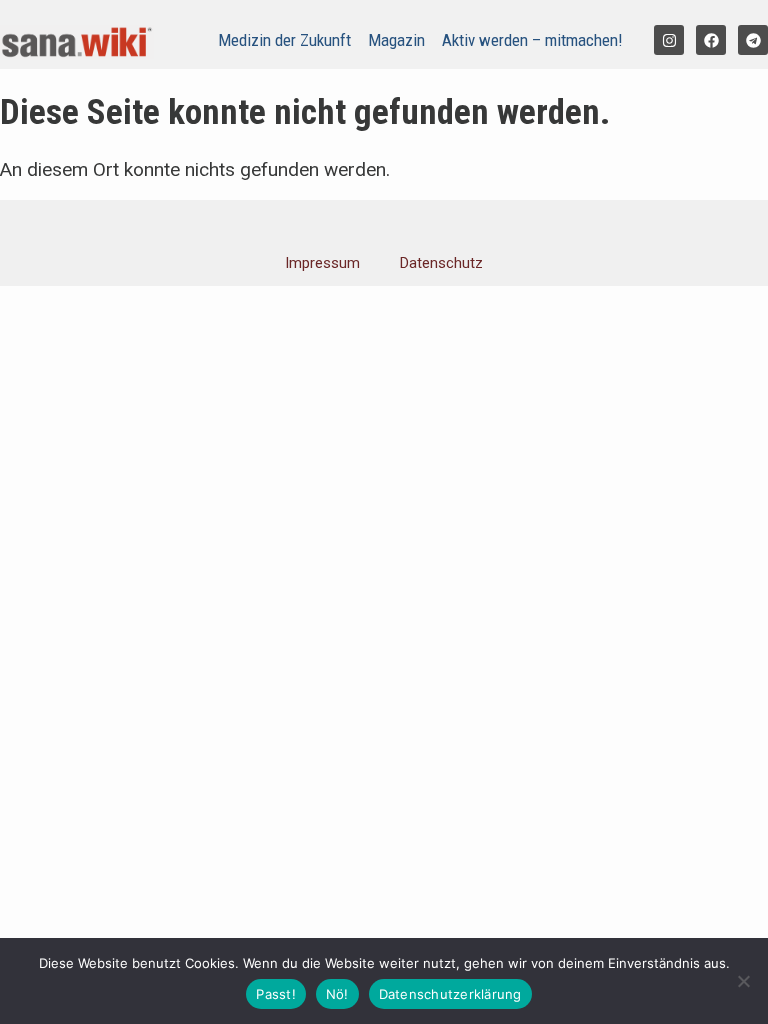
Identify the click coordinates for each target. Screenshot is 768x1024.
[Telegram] (753, 40)
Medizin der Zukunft (284, 40)
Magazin (396, 40)
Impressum (322, 263)
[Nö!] (743, 981)
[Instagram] (669, 40)
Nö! (337, 994)
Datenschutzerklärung (450, 994)
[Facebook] (711, 40)
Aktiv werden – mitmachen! (532, 40)
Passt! (276, 994)
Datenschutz (441, 263)
